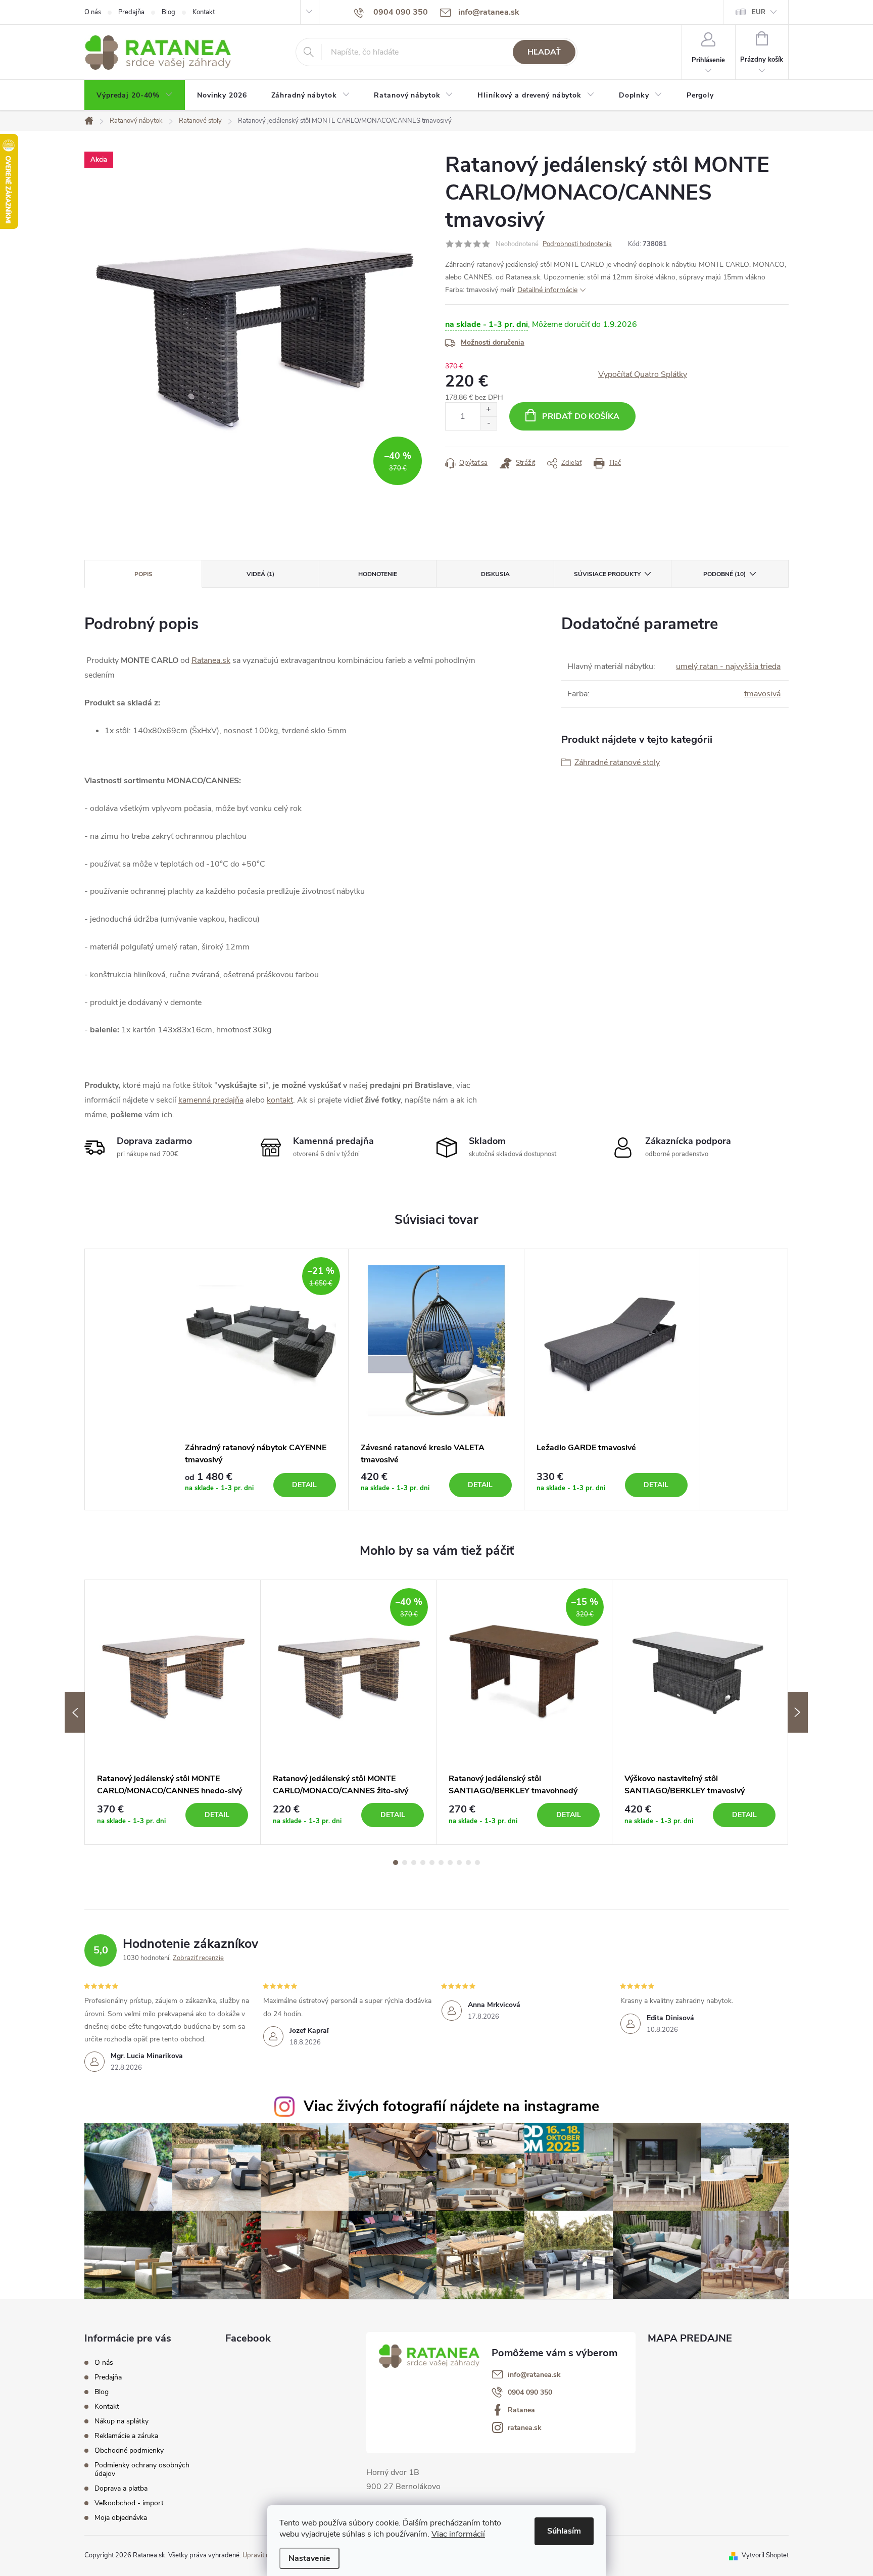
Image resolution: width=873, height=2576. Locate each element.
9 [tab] (468, 1863)
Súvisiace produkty (607, 574)
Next (798, 1712)
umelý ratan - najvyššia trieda (728, 666)
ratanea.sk (525, 2428)
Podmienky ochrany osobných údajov (142, 2469)
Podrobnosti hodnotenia (577, 244)
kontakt (280, 1100)
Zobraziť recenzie (198, 1958)
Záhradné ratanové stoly (617, 762)
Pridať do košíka (581, 416)
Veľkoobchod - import (129, 2503)
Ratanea (521, 2410)
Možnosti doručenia (493, 342)
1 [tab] (396, 1863)
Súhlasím (564, 2531)
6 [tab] (441, 1863)
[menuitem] (135, 96)
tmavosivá (762, 694)
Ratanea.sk (211, 660)
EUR (759, 12)
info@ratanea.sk (534, 2375)
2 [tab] (405, 1863)
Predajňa (131, 12)
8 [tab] (459, 1863)
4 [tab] (423, 1863)
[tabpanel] (261, 1380)
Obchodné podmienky (129, 2450)
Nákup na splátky (122, 2421)
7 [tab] (450, 1863)
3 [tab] (414, 1863)
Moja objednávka (121, 2518)
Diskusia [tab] (495, 574)
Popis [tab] (143, 574)
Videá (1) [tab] (260, 574)
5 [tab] (432, 1863)
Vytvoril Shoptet (765, 2555)
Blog (168, 12)
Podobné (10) (724, 574)
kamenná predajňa (211, 1100)
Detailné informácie (547, 290)
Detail (304, 1485)
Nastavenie (309, 2558)
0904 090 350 (530, 2393)
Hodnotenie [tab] (378, 574)
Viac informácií (458, 2534)
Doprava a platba (121, 2488)
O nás (93, 12)
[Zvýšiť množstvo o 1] (488, 410)
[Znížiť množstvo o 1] (488, 423)
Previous (75, 1712)
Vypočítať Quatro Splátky (643, 374)
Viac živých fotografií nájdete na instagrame (451, 2106)
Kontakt (204, 12)
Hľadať (544, 52)
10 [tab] (477, 1863)
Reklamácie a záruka (126, 2436)
